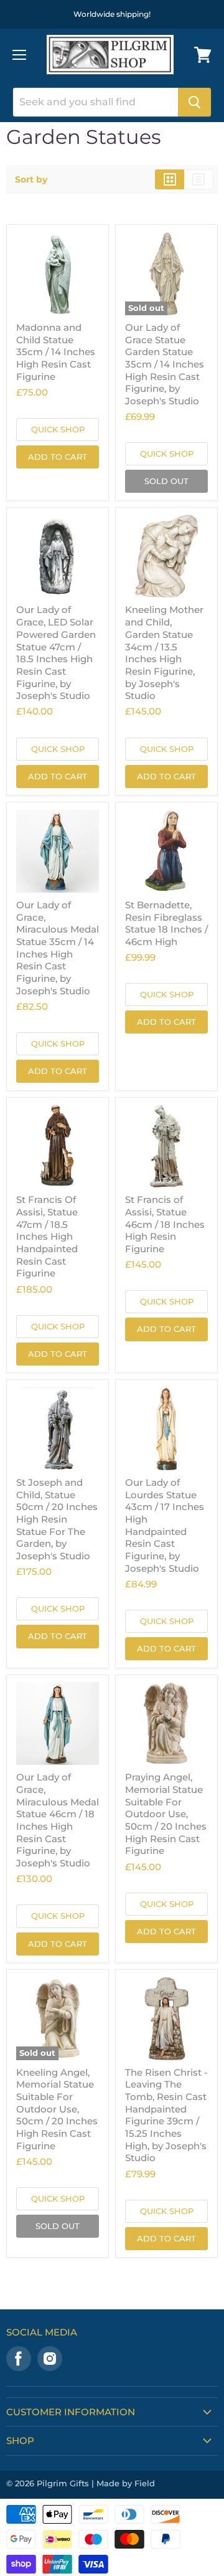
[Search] (194, 102)
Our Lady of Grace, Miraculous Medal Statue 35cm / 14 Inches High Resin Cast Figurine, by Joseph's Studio (58, 948)
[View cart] (203, 55)
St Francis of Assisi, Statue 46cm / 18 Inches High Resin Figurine (165, 1224)
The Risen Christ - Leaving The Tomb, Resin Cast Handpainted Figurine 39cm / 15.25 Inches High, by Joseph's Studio (166, 2115)
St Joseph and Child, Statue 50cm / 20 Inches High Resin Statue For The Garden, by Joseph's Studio (57, 1519)
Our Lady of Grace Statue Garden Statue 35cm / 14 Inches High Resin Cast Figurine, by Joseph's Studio (165, 364)
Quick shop (58, 429)
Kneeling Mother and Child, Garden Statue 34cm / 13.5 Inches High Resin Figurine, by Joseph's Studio (164, 653)
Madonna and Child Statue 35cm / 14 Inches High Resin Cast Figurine (56, 352)
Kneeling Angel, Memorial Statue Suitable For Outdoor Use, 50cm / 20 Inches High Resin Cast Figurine (57, 2109)
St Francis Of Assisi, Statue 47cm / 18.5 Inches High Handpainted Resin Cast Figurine (47, 1236)
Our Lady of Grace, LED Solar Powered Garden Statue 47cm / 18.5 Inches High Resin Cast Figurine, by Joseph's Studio (56, 653)
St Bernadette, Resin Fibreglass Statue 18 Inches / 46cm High (166, 923)
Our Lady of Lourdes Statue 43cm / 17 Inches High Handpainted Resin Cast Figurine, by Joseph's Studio (165, 1525)
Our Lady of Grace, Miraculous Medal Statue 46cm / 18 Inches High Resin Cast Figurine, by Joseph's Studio (58, 1820)
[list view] (199, 179)
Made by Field (126, 2483)
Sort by (31, 179)
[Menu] (19, 55)
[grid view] (170, 179)
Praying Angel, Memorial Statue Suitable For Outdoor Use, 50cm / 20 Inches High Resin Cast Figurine (166, 1814)
